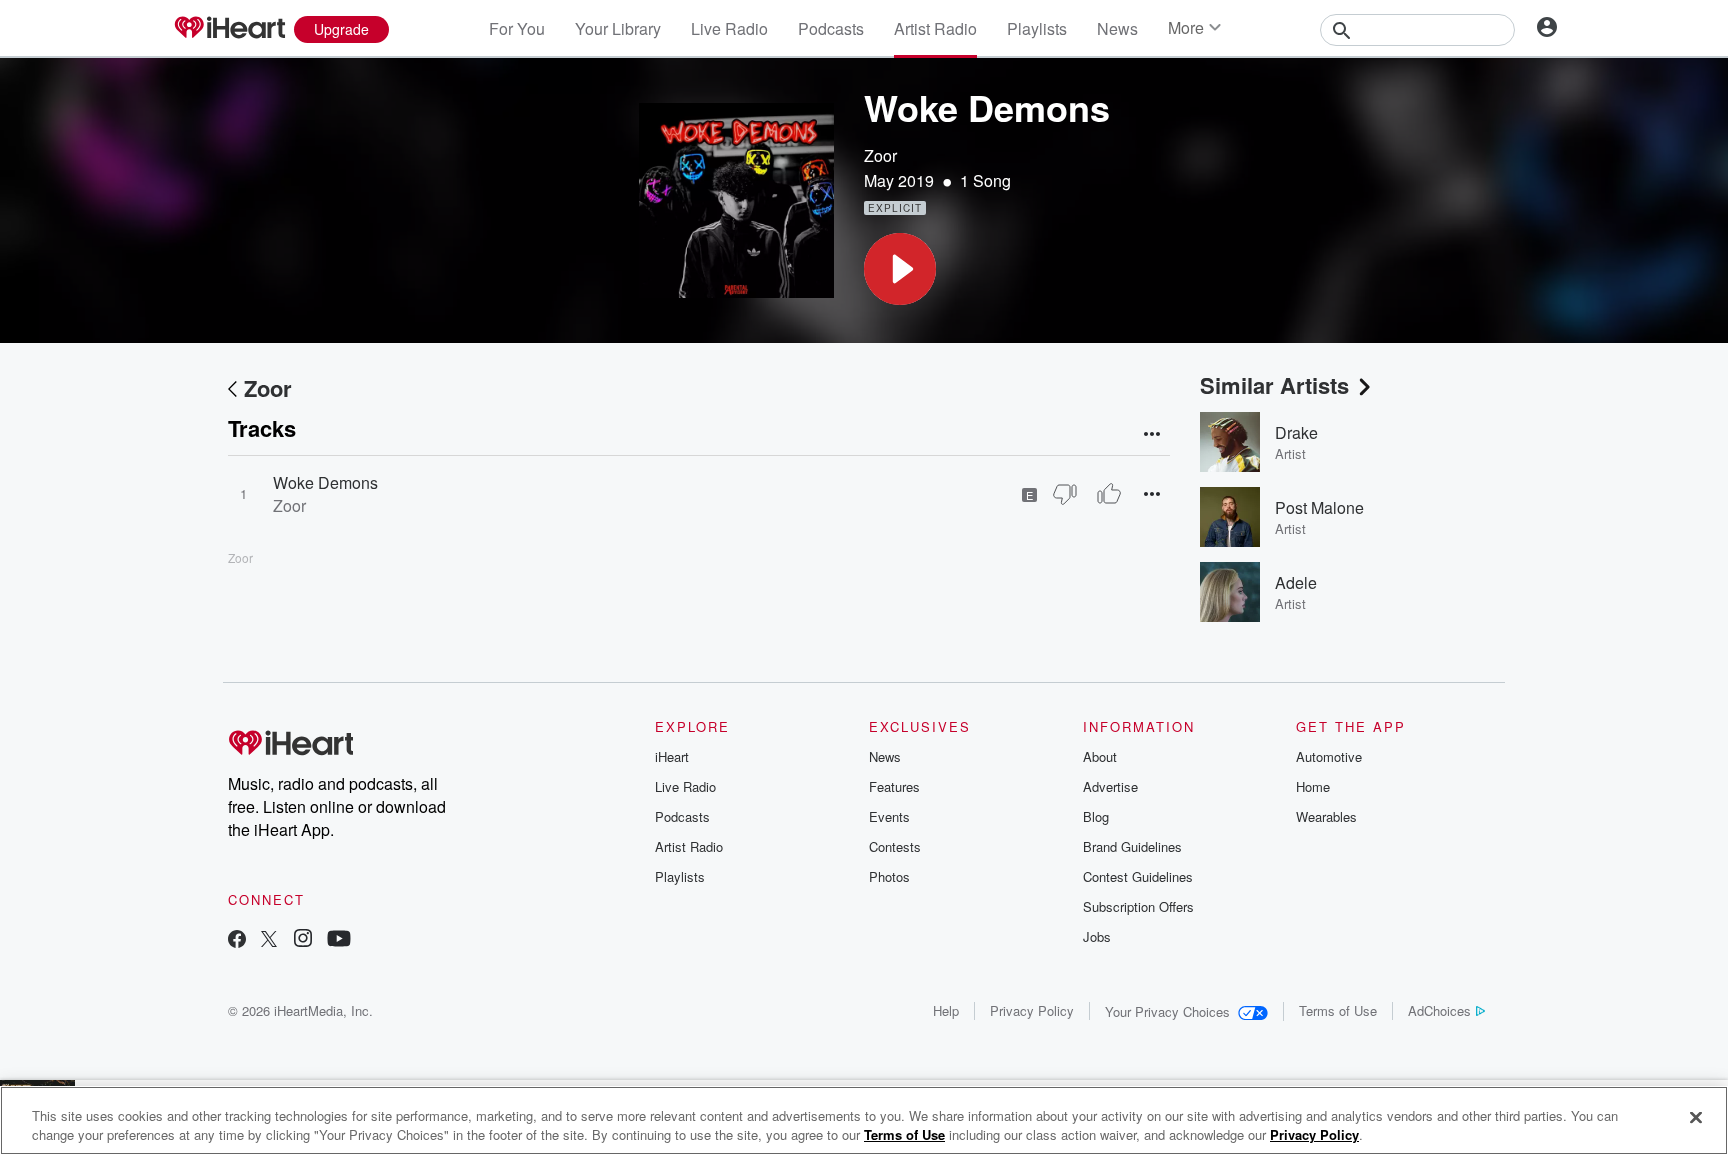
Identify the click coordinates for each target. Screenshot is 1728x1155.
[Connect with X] (269, 940)
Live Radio (729, 28)
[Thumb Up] (1109, 494)
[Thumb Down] (1065, 494)
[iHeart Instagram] (303, 940)
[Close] (1696, 1118)
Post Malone (1319, 507)
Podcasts (831, 28)
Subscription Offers (1138, 906)
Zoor (880, 155)
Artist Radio (935, 28)
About (1100, 756)
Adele (1296, 582)
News (1117, 28)
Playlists (1037, 28)
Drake (1296, 432)
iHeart (672, 756)
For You (517, 28)
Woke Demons (325, 482)
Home (1313, 786)
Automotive (1329, 756)
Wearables (1326, 816)
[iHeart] (229, 29)
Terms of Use (1338, 1010)
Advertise (1110, 786)
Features (894, 786)
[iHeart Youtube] (339, 940)
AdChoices (1439, 1010)
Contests (895, 846)
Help (946, 1010)
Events (889, 816)
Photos (889, 876)
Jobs (1097, 936)
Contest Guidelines (1138, 876)
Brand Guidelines (1132, 846)
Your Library (618, 28)
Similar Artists (1274, 385)
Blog (1096, 816)
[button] (900, 269)
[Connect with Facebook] (237, 940)
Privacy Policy (1032, 1010)
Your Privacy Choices (1167, 1011)
